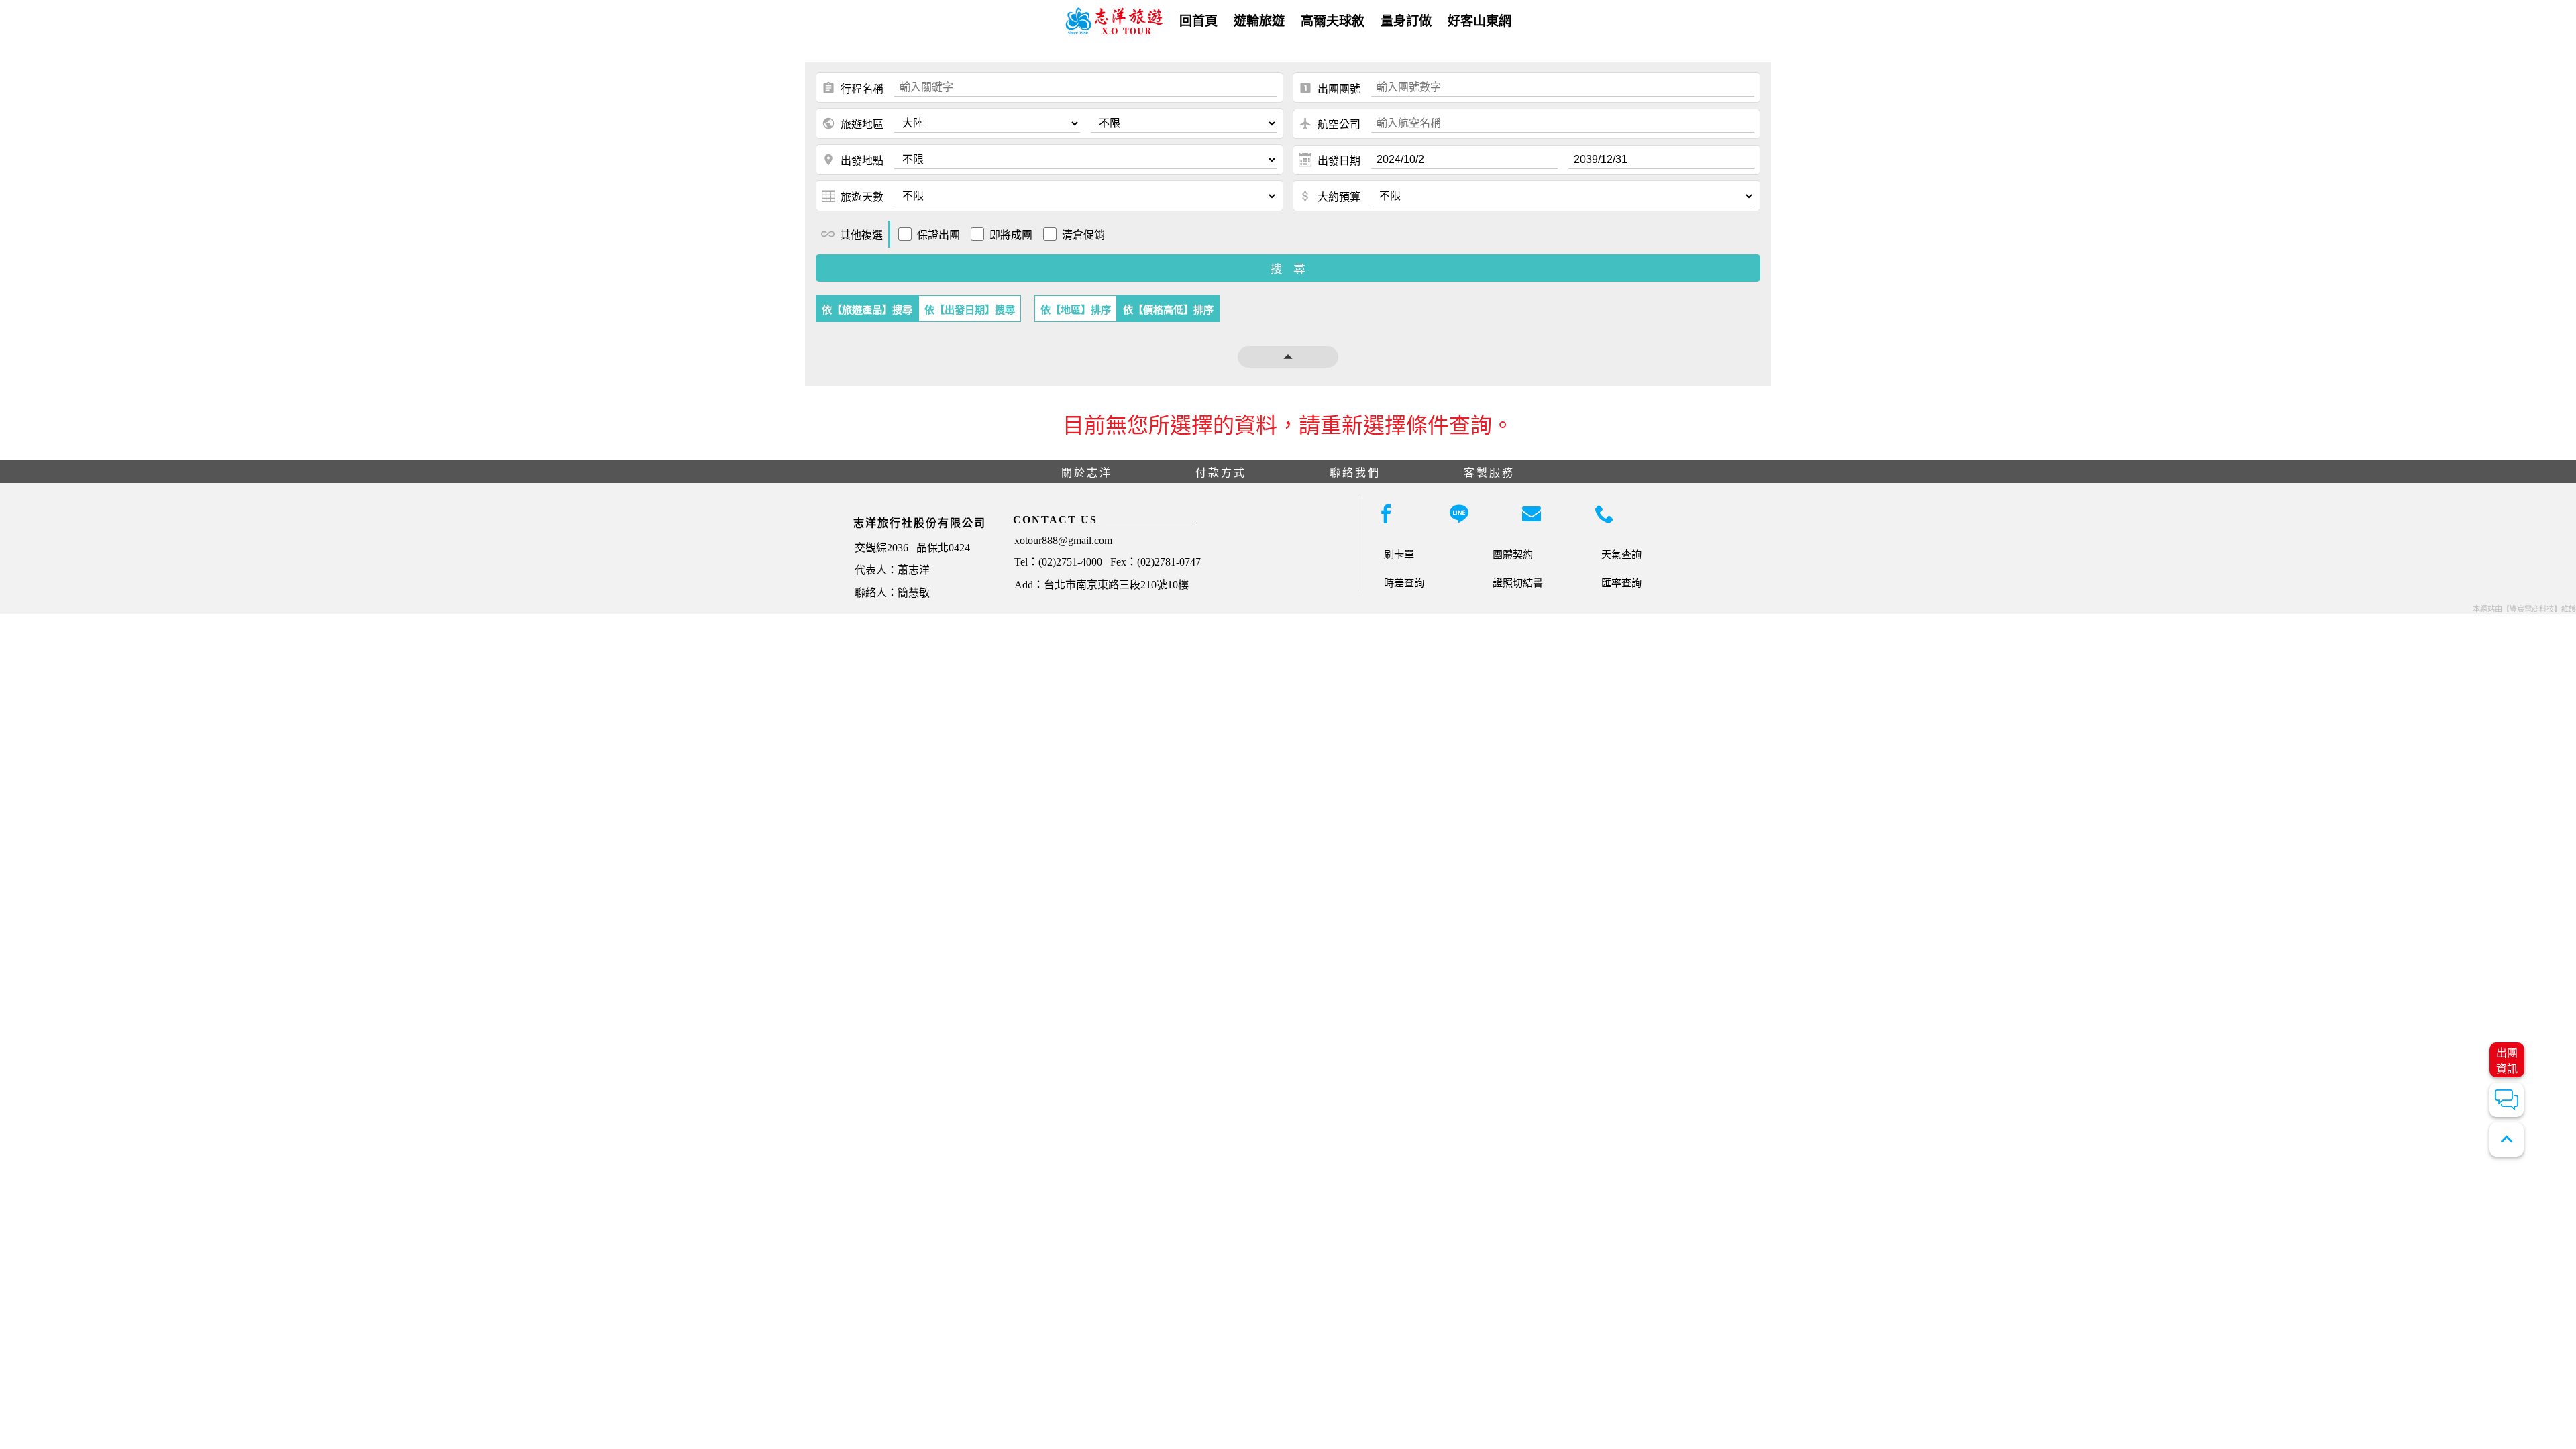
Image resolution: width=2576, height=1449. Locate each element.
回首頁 (1198, 21)
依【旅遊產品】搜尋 (867, 310)
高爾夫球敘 (1333, 21)
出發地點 (853, 160)
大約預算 (1330, 196)
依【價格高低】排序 (1168, 310)
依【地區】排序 (1076, 310)
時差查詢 (1404, 583)
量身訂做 (1406, 21)
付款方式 (1221, 473)
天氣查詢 (1621, 554)
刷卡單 (1399, 554)
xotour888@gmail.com (1063, 540)
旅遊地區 (853, 123)
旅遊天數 (862, 197)
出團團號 (1330, 88)
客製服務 (1489, 473)
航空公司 (1330, 123)
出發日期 (1339, 161)
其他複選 (852, 234)
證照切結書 (1518, 583)
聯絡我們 (1355, 473)
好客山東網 (1480, 21)
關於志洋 (1087, 473)
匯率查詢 (1621, 583)
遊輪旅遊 (1259, 21)
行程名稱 (853, 88)
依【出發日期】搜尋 (970, 310)
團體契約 (1513, 554)
